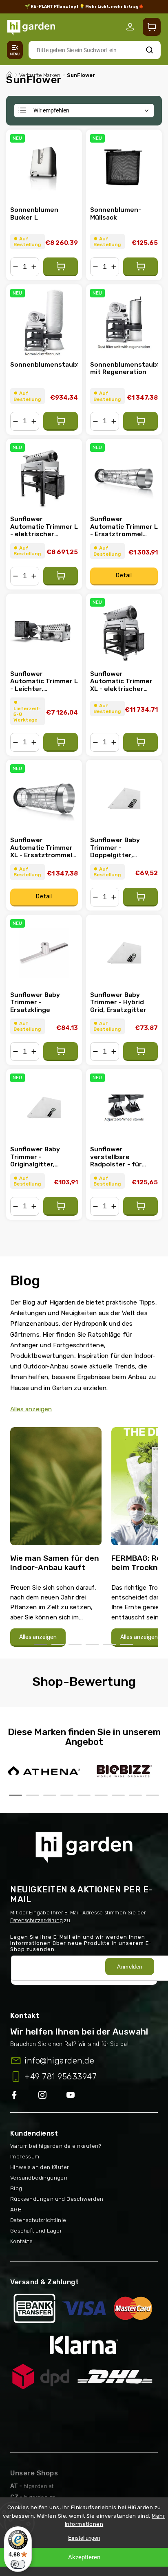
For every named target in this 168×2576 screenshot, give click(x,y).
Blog (16, 2188)
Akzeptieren (84, 2557)
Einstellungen (84, 2538)
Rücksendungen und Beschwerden (57, 2199)
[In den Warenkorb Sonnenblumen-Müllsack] (140, 267)
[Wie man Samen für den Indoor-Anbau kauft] (56, 1489)
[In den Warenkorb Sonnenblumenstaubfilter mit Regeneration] (140, 421)
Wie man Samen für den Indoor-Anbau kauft (55, 1563)
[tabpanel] (56, 1537)
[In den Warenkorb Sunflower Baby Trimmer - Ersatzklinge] (61, 1052)
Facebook (24, 2095)
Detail (124, 575)
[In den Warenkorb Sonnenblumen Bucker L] (61, 267)
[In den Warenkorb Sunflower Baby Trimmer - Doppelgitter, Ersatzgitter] (140, 897)
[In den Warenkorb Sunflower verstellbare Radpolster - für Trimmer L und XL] (140, 1206)
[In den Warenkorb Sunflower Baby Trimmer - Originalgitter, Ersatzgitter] (61, 1206)
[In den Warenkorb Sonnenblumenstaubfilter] (61, 421)
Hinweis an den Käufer (40, 2167)
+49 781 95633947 (61, 2077)
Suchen (149, 50)
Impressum (25, 2157)
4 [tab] (92, 1644)
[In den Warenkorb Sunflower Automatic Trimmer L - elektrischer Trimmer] (61, 576)
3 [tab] (75, 1644)
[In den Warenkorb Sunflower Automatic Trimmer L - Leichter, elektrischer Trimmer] (61, 742)
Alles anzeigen (31, 1409)
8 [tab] (135, 1795)
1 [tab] (41, 1644)
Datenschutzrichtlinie (38, 2220)
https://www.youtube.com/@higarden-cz (74, 2095)
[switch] (18, 2564)
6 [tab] (126, 1644)
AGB (16, 2210)
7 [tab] (118, 1795)
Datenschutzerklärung (36, 1920)
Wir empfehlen (51, 110)
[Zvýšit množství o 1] (34, 267)
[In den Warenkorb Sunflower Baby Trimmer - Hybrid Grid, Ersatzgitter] (140, 1052)
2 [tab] (58, 1644)
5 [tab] (109, 1644)
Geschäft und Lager (36, 2231)
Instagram (52, 2095)
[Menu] (15, 50)
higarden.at (39, 2486)
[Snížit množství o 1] (15, 267)
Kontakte (21, 2241)
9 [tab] (153, 1795)
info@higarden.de (59, 2061)
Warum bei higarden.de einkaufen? (56, 2146)
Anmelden (129, 1967)
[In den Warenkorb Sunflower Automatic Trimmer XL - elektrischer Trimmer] (140, 742)
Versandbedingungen (39, 2178)
